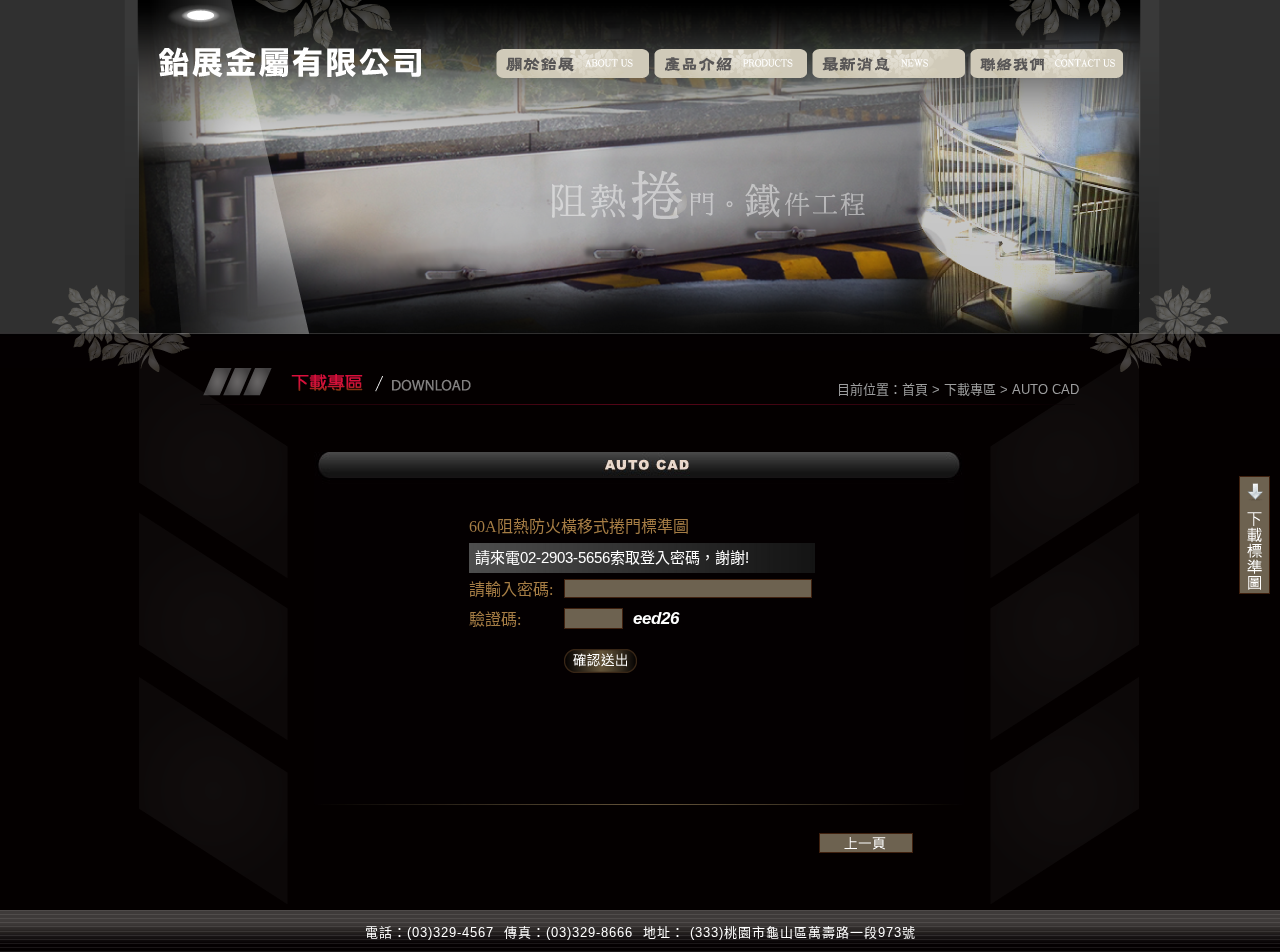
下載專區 (970, 389)
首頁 (915, 389)
